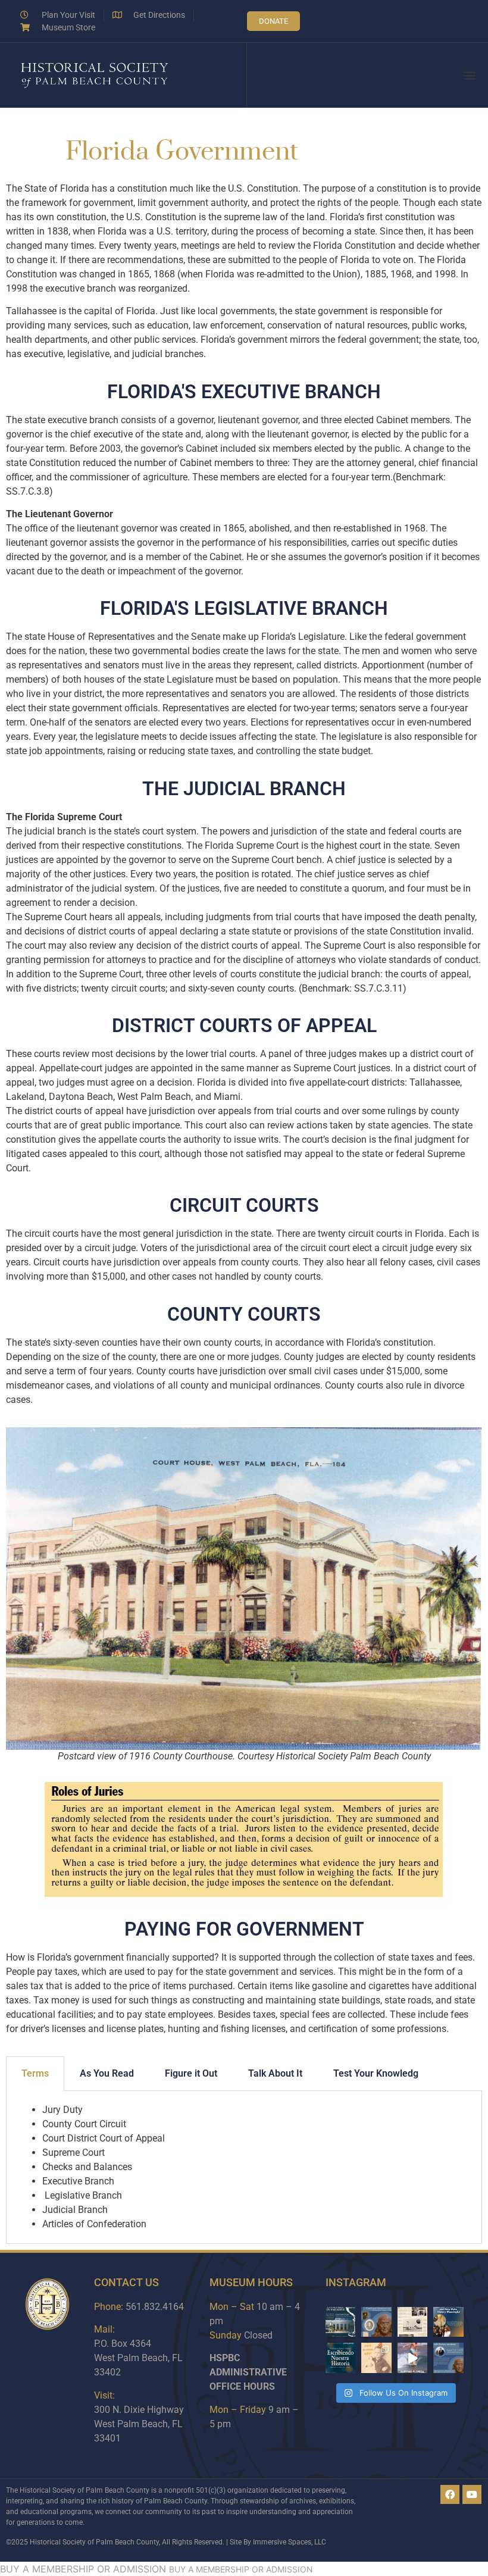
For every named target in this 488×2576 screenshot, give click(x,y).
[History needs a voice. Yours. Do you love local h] (448, 2322)
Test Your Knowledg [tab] (376, 2073)
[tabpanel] (244, 2167)
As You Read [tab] (107, 2073)
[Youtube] (472, 2494)
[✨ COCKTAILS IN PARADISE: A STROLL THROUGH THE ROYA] (341, 2322)
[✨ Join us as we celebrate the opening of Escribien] (341, 2358)
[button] (469, 75)
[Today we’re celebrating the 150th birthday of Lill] (376, 2358)
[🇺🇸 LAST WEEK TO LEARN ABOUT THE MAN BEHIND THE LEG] (376, 2322)
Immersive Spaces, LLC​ (290, 2542)
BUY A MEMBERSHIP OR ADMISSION (83, 2569)
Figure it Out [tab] (191, 2073)
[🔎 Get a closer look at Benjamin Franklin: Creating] (448, 2358)
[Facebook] (450, 2494)
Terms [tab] (35, 2073)
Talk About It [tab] (275, 2073)
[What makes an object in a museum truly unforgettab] (413, 2358)
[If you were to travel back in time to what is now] (413, 2322)
